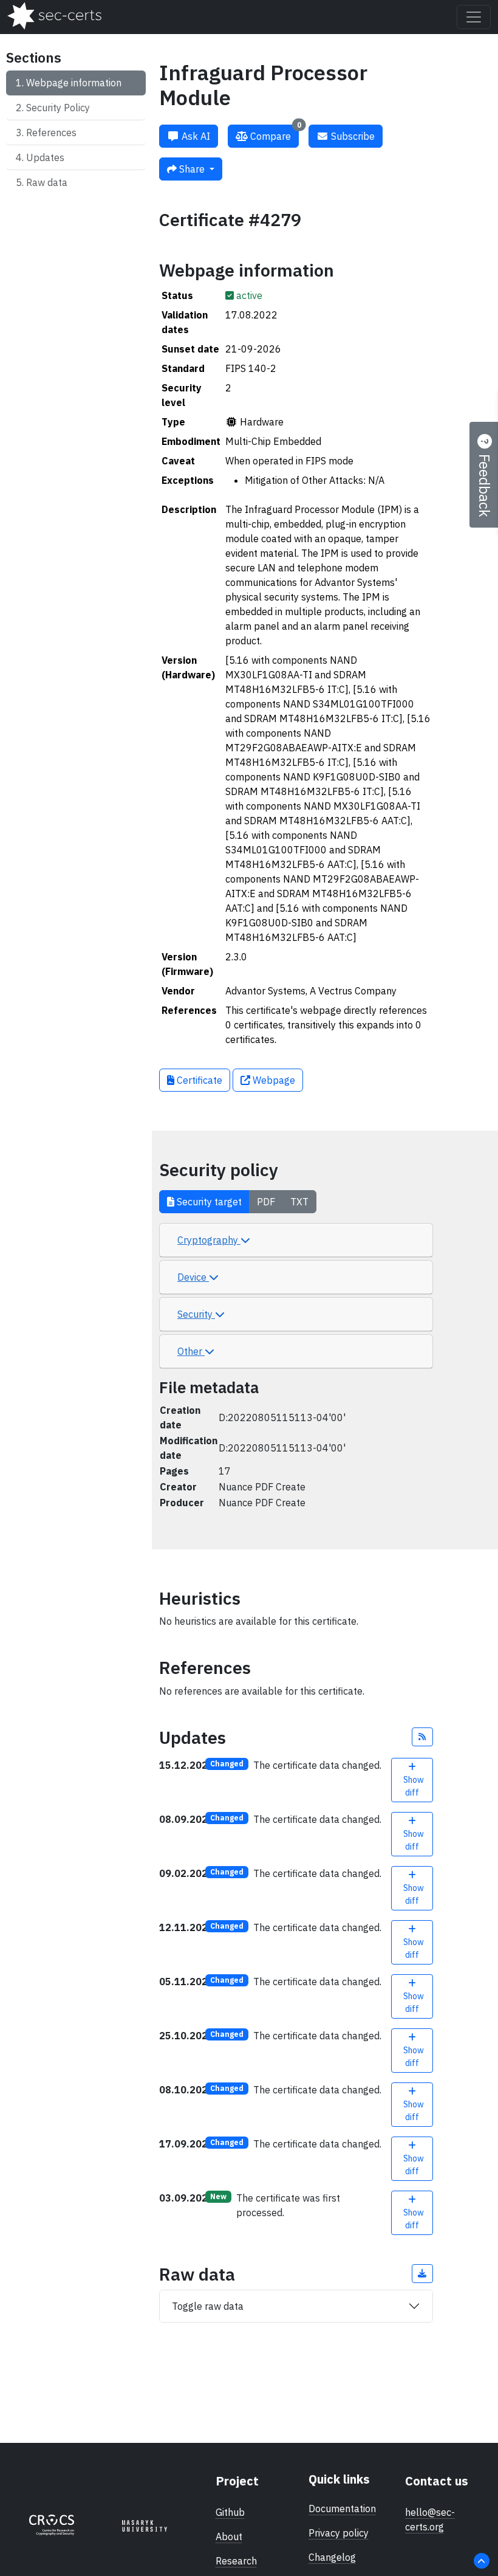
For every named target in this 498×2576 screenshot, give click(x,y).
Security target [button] (208, 1202)
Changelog (332, 2557)
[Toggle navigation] (474, 17)
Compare (275, 133)
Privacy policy (339, 2533)
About (229, 2536)
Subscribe (352, 136)
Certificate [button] (198, 1080)
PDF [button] (266, 1202)
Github (230, 2512)
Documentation (342, 2509)
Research (236, 2561)
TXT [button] (299, 1202)
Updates (45, 157)
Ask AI (195, 136)
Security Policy (58, 108)
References (51, 133)
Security (196, 1314)
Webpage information (74, 83)
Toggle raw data (208, 2306)
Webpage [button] (273, 1080)
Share (192, 169)
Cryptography (209, 1240)
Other (191, 1351)
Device (193, 1277)
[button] (423, 1737)
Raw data (47, 182)
